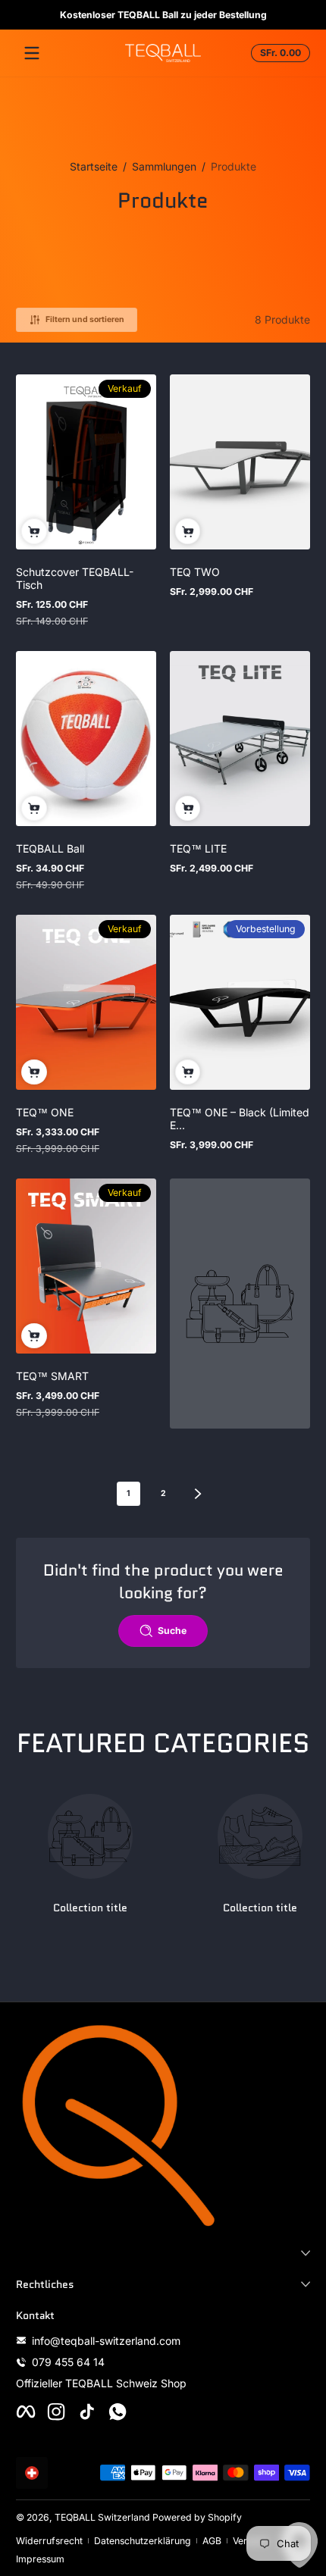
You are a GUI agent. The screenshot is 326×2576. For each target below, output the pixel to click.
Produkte (234, 166)
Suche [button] (172, 1631)
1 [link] (129, 1493)
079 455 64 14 (68, 2362)
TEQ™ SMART (52, 1376)
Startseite (94, 166)
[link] (240, 1304)
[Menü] (32, 53)
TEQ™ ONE (45, 1112)
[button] (278, 53)
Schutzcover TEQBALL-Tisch (75, 578)
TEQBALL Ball (50, 848)
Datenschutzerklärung (143, 2541)
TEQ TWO (195, 572)
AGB (212, 2541)
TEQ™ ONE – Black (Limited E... (240, 1119)
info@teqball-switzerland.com (106, 2341)
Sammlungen (164, 166)
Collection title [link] (90, 1908)
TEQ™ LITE (198, 848)
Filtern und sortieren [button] (85, 319)
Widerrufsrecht (49, 2541)
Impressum (40, 2559)
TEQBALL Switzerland (102, 2517)
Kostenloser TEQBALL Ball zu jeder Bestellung (163, 15)
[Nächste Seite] (198, 1494)
